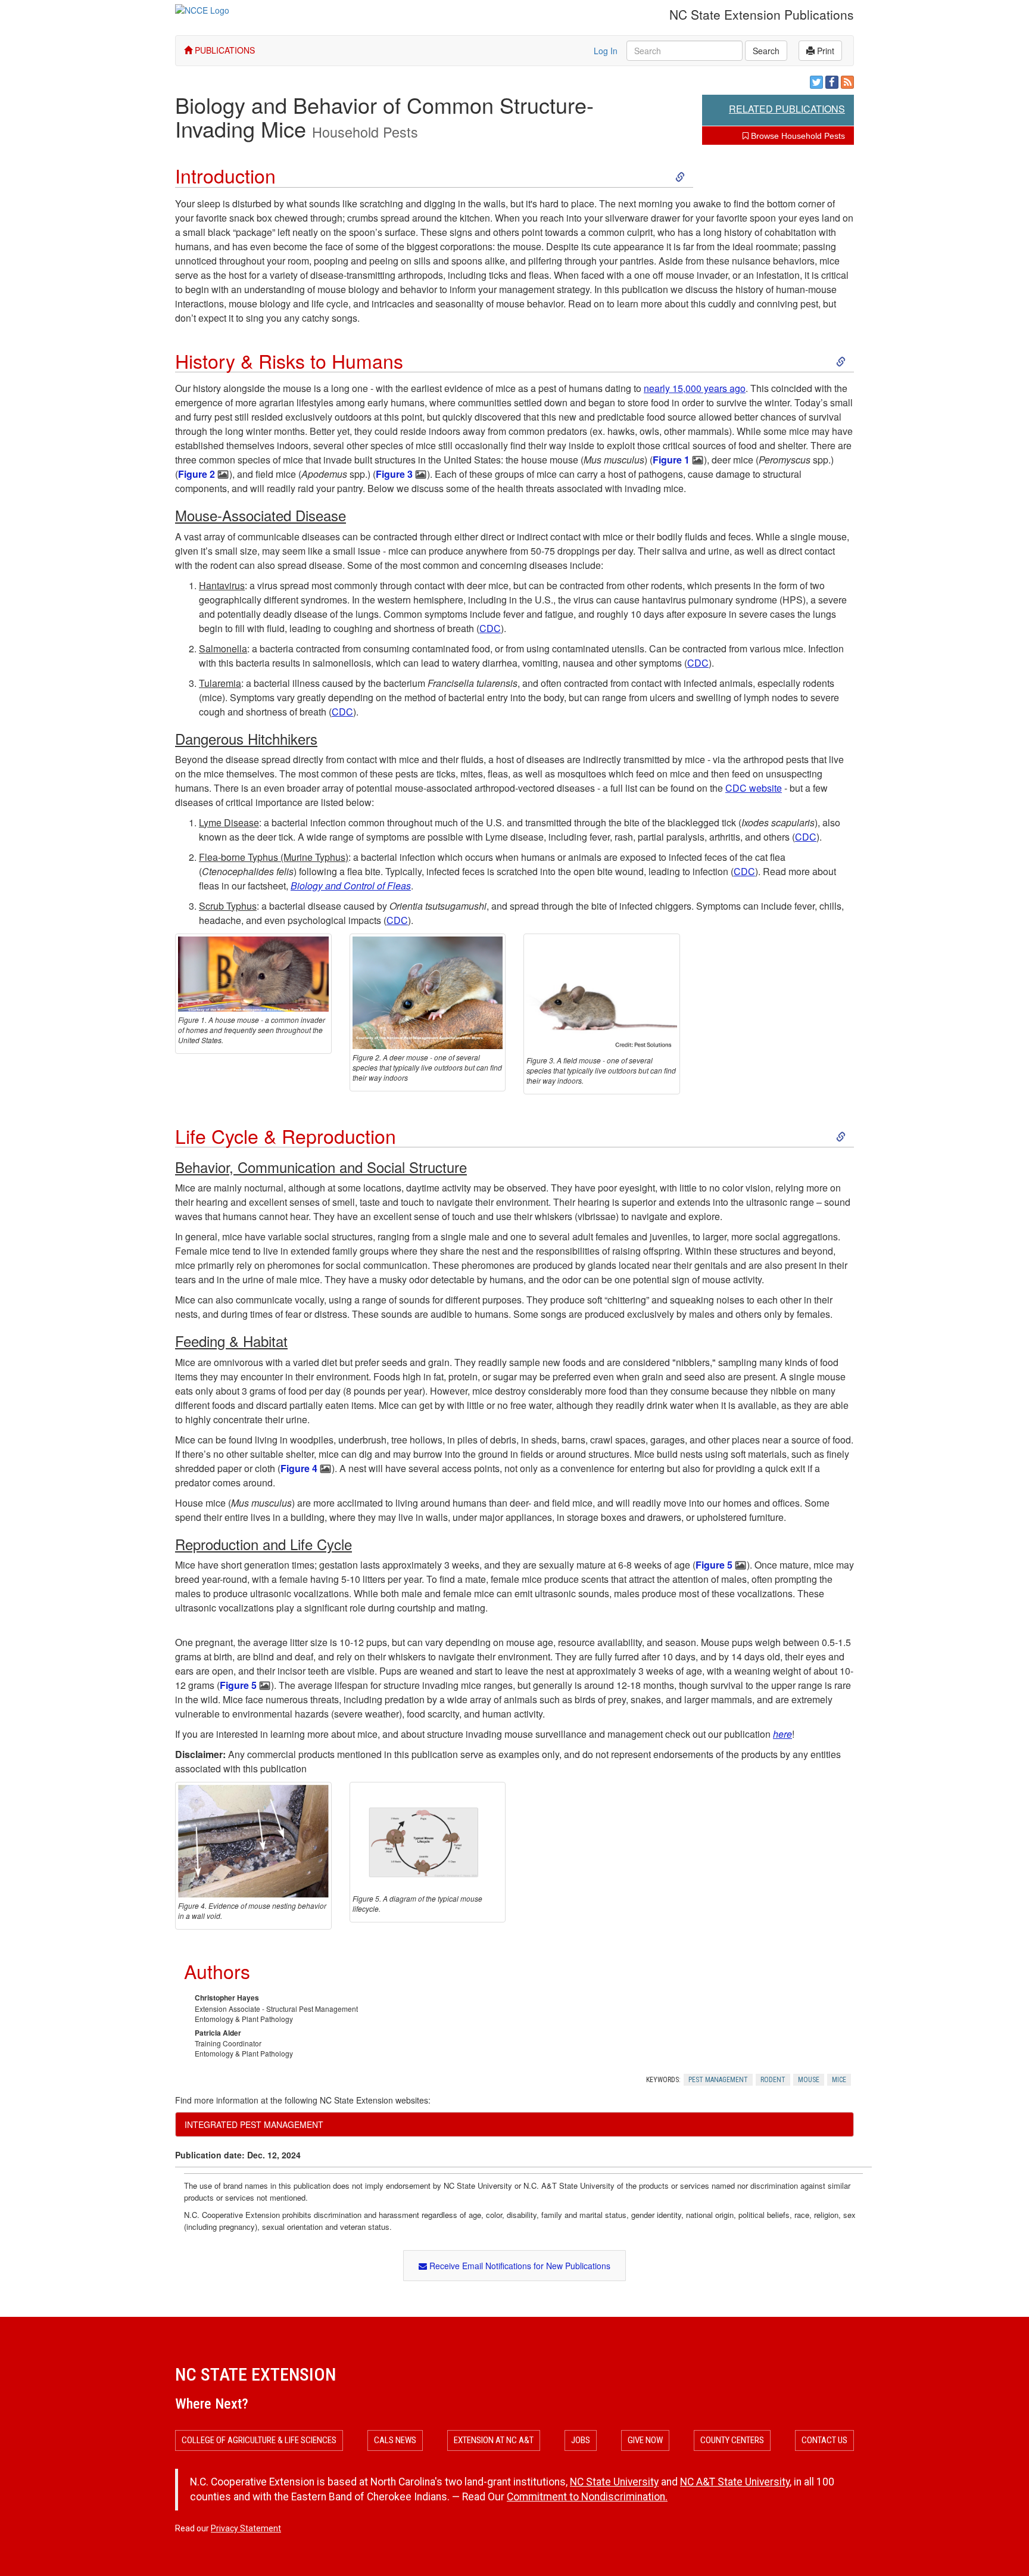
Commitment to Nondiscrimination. (587, 2497)
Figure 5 (714, 1565)
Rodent (773, 2080)
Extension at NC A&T (494, 2440)
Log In (606, 51)
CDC (490, 628)
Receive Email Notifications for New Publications (519, 2266)
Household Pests (365, 132)
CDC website (754, 788)
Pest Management (718, 2080)
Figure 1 (671, 460)
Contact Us (824, 2440)
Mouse (809, 2080)
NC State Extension (255, 2374)
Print (824, 51)
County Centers (732, 2440)
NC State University (614, 2482)
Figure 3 (394, 474)
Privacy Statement (246, 2528)
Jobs (581, 2440)
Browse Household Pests (797, 136)
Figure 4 (299, 1468)
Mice (839, 2080)
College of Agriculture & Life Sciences (259, 2440)
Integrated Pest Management (254, 2124)
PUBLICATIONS (224, 50)
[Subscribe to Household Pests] (847, 82)
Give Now (645, 2440)
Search (766, 51)
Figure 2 (197, 474)
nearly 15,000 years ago (695, 388)
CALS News (395, 2440)
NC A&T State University (735, 2482)
